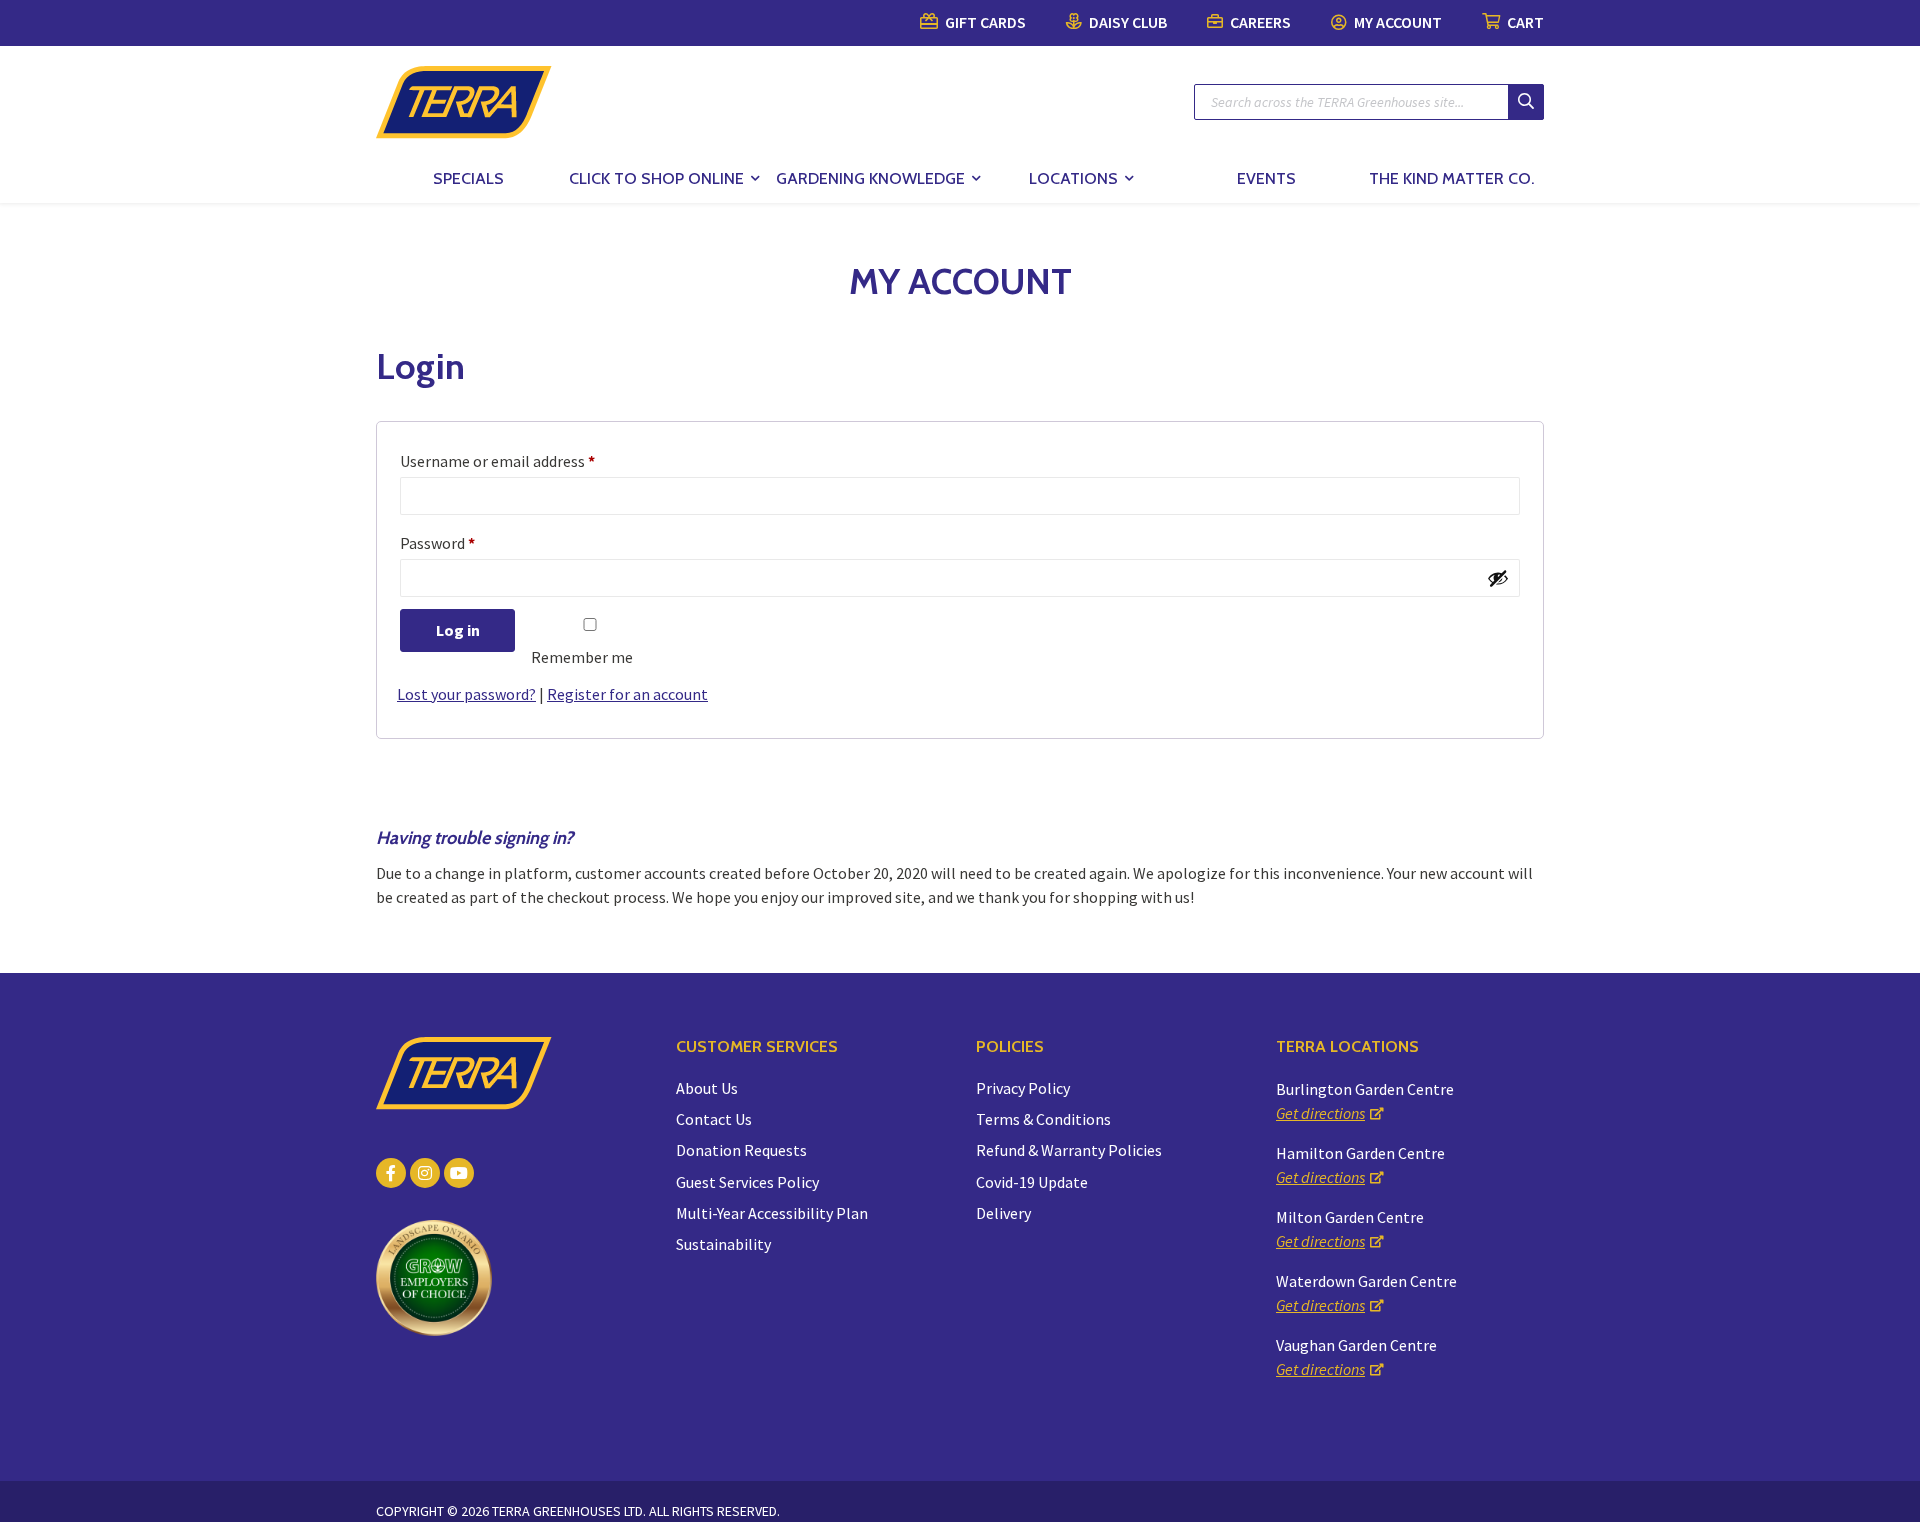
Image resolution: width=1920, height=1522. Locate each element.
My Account (1396, 22)
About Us (707, 1088)
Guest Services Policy (747, 1182)
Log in (458, 630)
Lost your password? (466, 694)
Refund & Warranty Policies (1069, 1150)
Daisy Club (1126, 22)
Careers (1259, 22)
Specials (468, 178)
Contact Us (714, 1119)
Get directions (1320, 1113)
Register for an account (627, 694)
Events (1266, 178)
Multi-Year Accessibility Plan (772, 1213)
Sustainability (723, 1244)
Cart (1524, 22)
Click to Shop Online (656, 178)
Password (437, 543)
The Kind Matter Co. (1451, 178)
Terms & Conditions (1043, 1119)
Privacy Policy (1023, 1088)
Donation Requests (741, 1150)
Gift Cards (984, 22)
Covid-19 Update (1032, 1182)
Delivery (1003, 1213)
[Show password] (1498, 578)
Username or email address (497, 461)
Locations (1073, 178)
